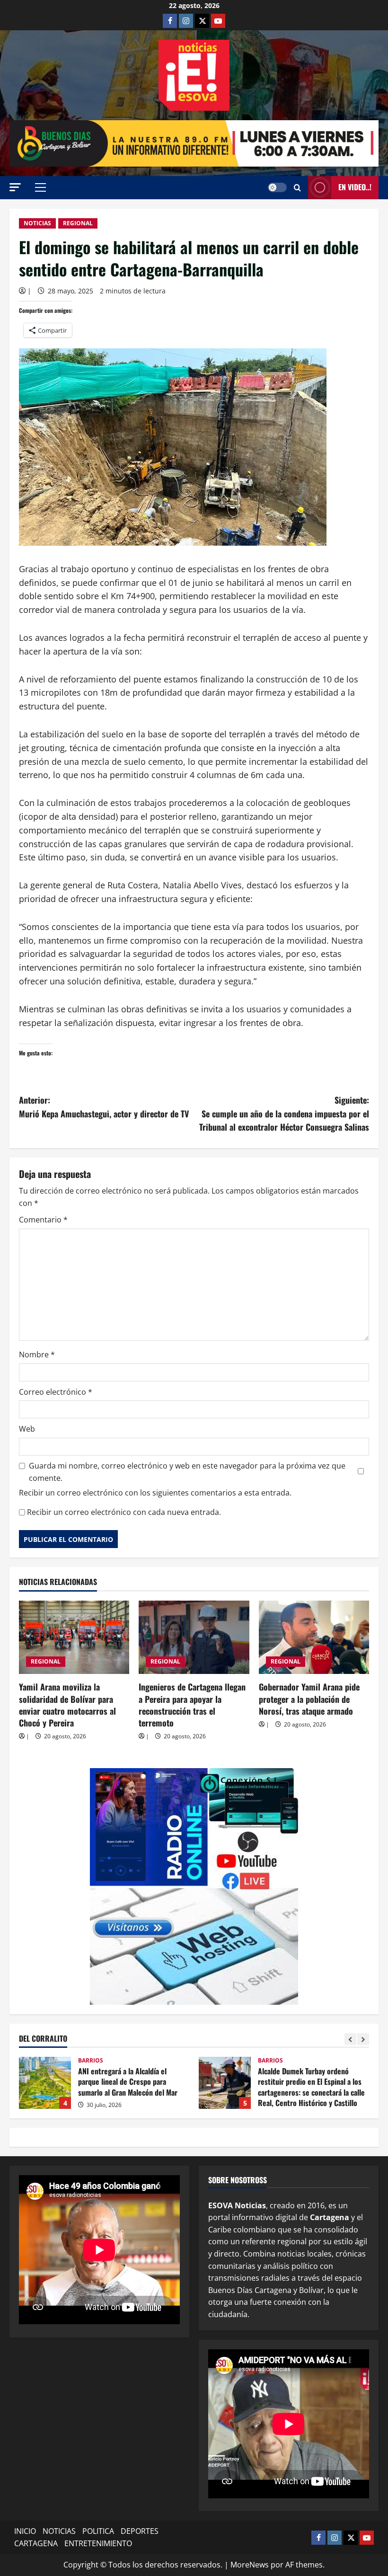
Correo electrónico (56, 1392)
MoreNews (250, 2565)
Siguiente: (284, 1114)
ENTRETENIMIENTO (98, 2543)
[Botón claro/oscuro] (277, 187)
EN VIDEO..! (355, 187)
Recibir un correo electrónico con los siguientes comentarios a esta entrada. (155, 1493)
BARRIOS (91, 2061)
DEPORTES (140, 2531)
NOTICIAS (37, 223)
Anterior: (104, 1107)
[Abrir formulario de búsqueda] (297, 188)
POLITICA (98, 2531)
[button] (15, 187)
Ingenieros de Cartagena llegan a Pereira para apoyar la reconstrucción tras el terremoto (192, 1705)
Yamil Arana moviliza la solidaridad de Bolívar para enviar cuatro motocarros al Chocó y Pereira (67, 1705)
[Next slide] (363, 2039)
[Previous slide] (350, 2039)
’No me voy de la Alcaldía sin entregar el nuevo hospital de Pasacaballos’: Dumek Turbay (225, 2083)
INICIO (25, 2531)
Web (27, 1429)
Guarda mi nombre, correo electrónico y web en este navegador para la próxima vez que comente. (187, 1472)
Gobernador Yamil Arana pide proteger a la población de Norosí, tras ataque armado (309, 1699)
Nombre (37, 1354)
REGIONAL (78, 223)
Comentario (43, 1220)
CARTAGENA (36, 2543)
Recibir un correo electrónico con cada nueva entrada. (124, 1512)
